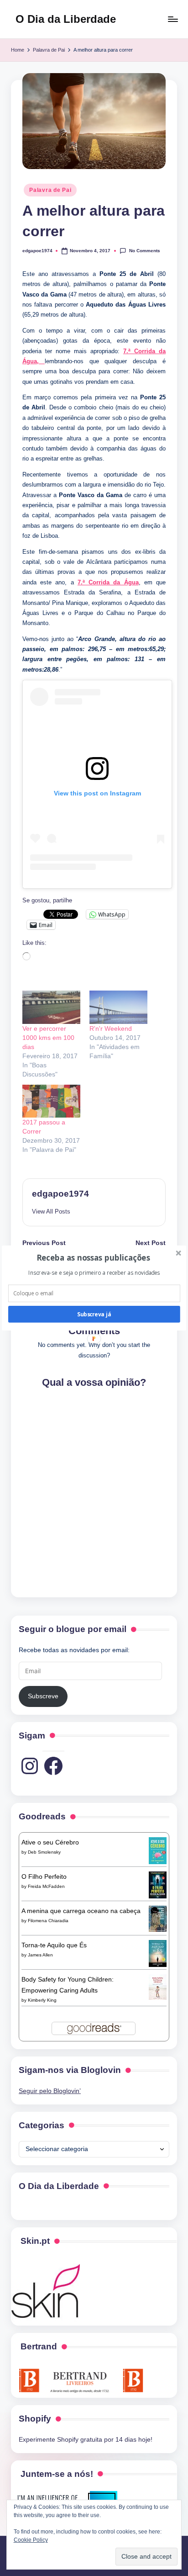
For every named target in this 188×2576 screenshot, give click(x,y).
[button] (93, 1258)
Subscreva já (94, 1314)
